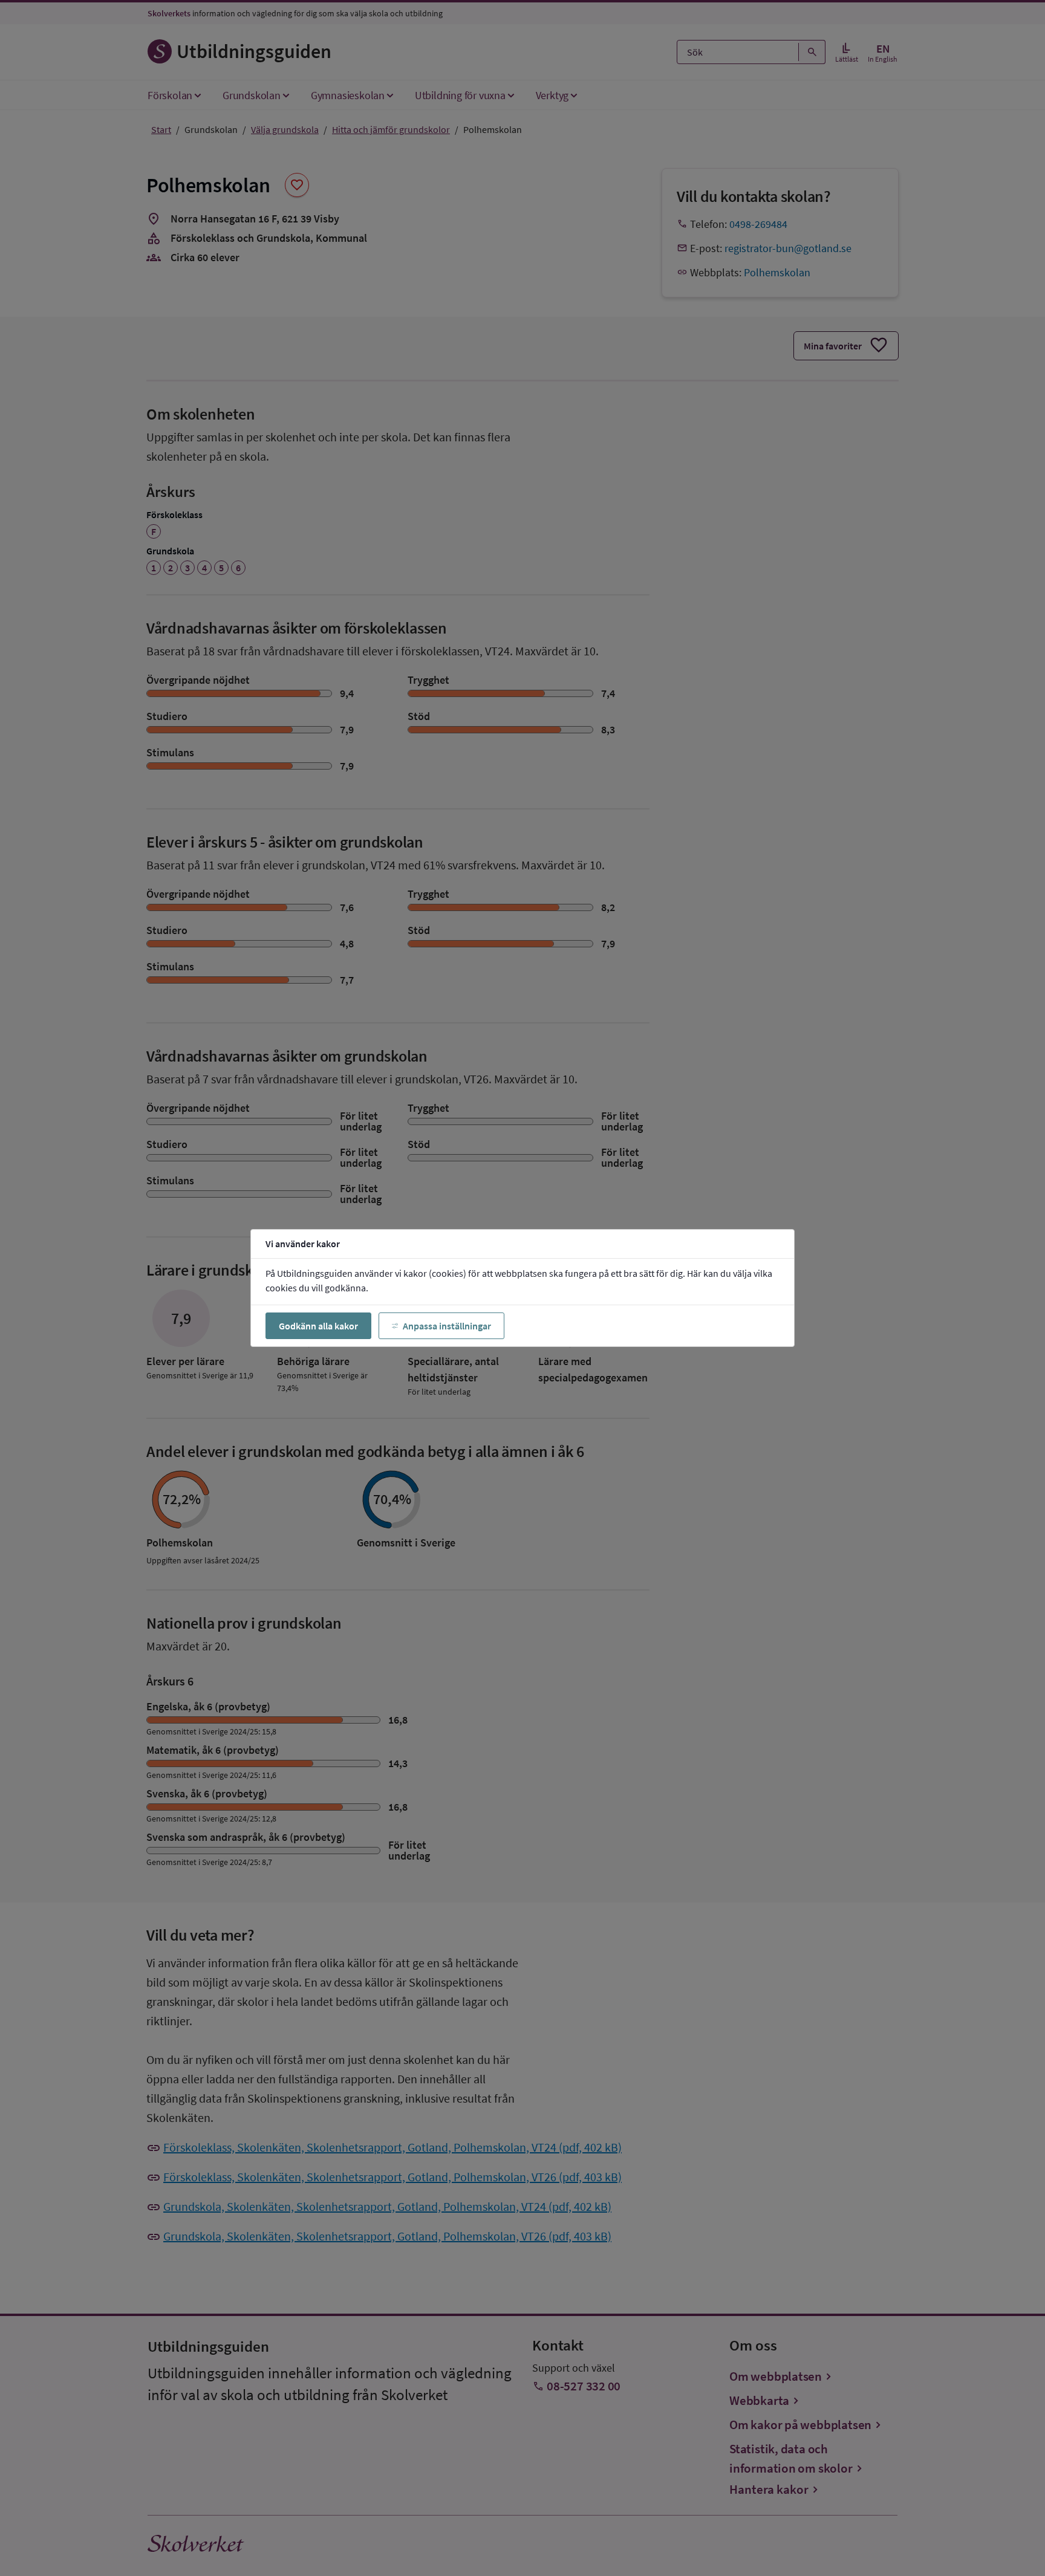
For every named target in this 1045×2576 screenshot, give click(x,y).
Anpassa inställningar (447, 1326)
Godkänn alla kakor (318, 1326)
